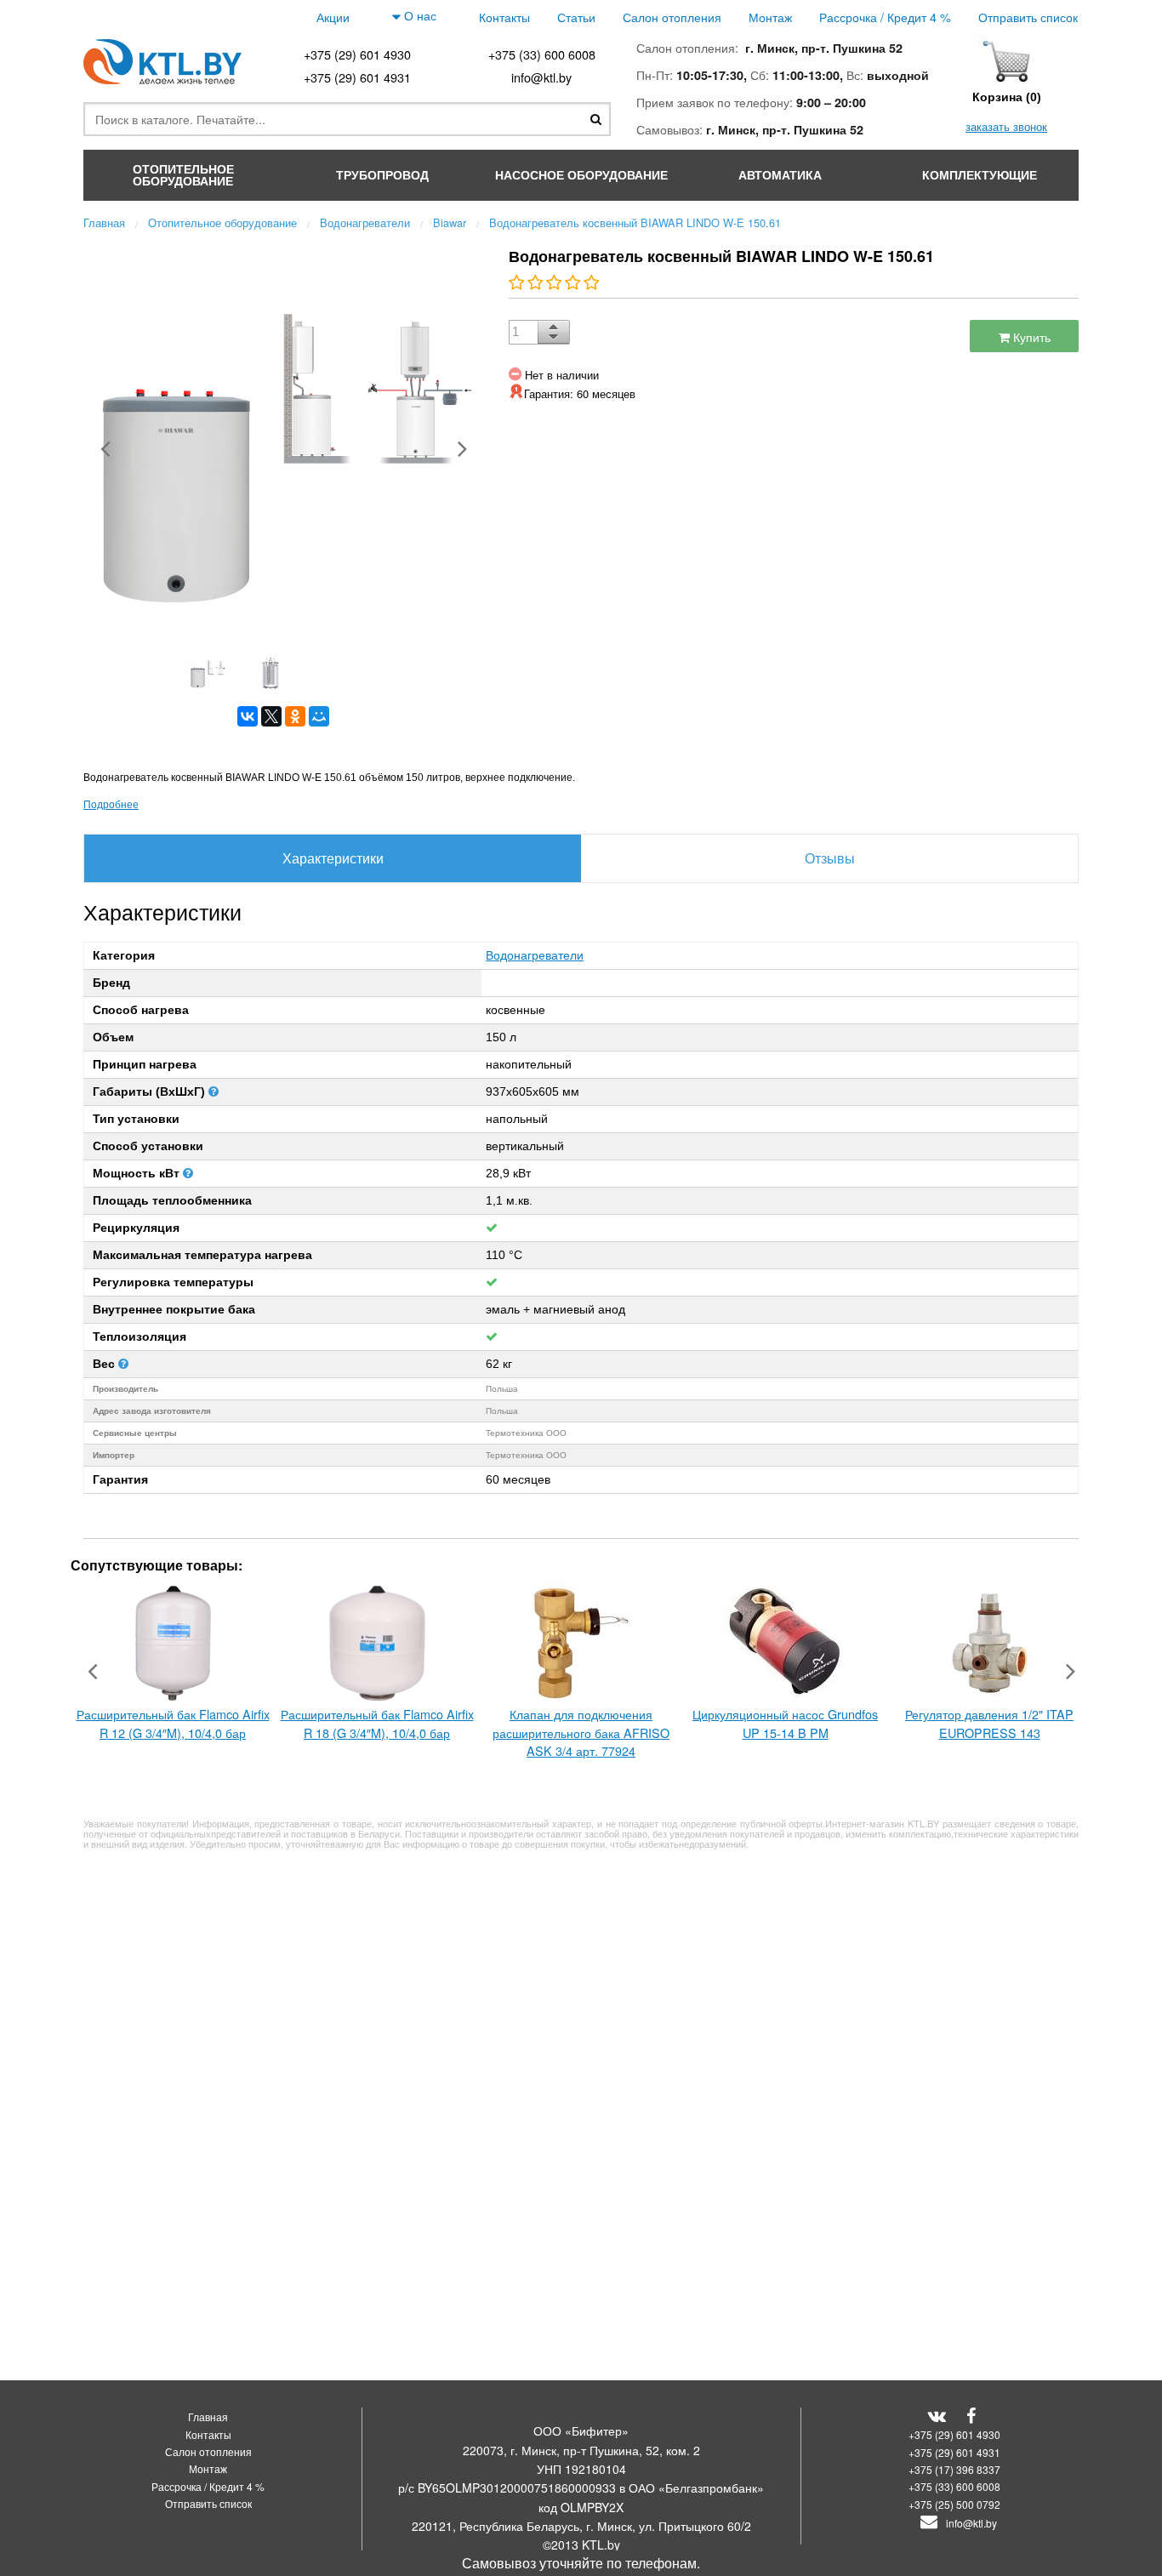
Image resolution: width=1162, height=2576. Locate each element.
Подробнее (111, 804)
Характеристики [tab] (333, 858)
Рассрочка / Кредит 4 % (885, 17)
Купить (1030, 336)
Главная (208, 2416)
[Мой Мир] (319, 716)
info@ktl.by (541, 77)
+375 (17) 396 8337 (954, 2469)
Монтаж (770, 17)
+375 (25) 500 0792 (954, 2504)
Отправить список (1028, 17)
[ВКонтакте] (248, 716)
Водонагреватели (535, 955)
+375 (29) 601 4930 (357, 54)
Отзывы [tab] (830, 858)
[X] (271, 716)
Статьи (576, 17)
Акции (333, 17)
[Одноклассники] (295, 716)
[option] (283, 448)
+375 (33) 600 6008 (542, 54)
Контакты (504, 17)
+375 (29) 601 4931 (357, 77)
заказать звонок (1006, 126)
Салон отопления (672, 17)
